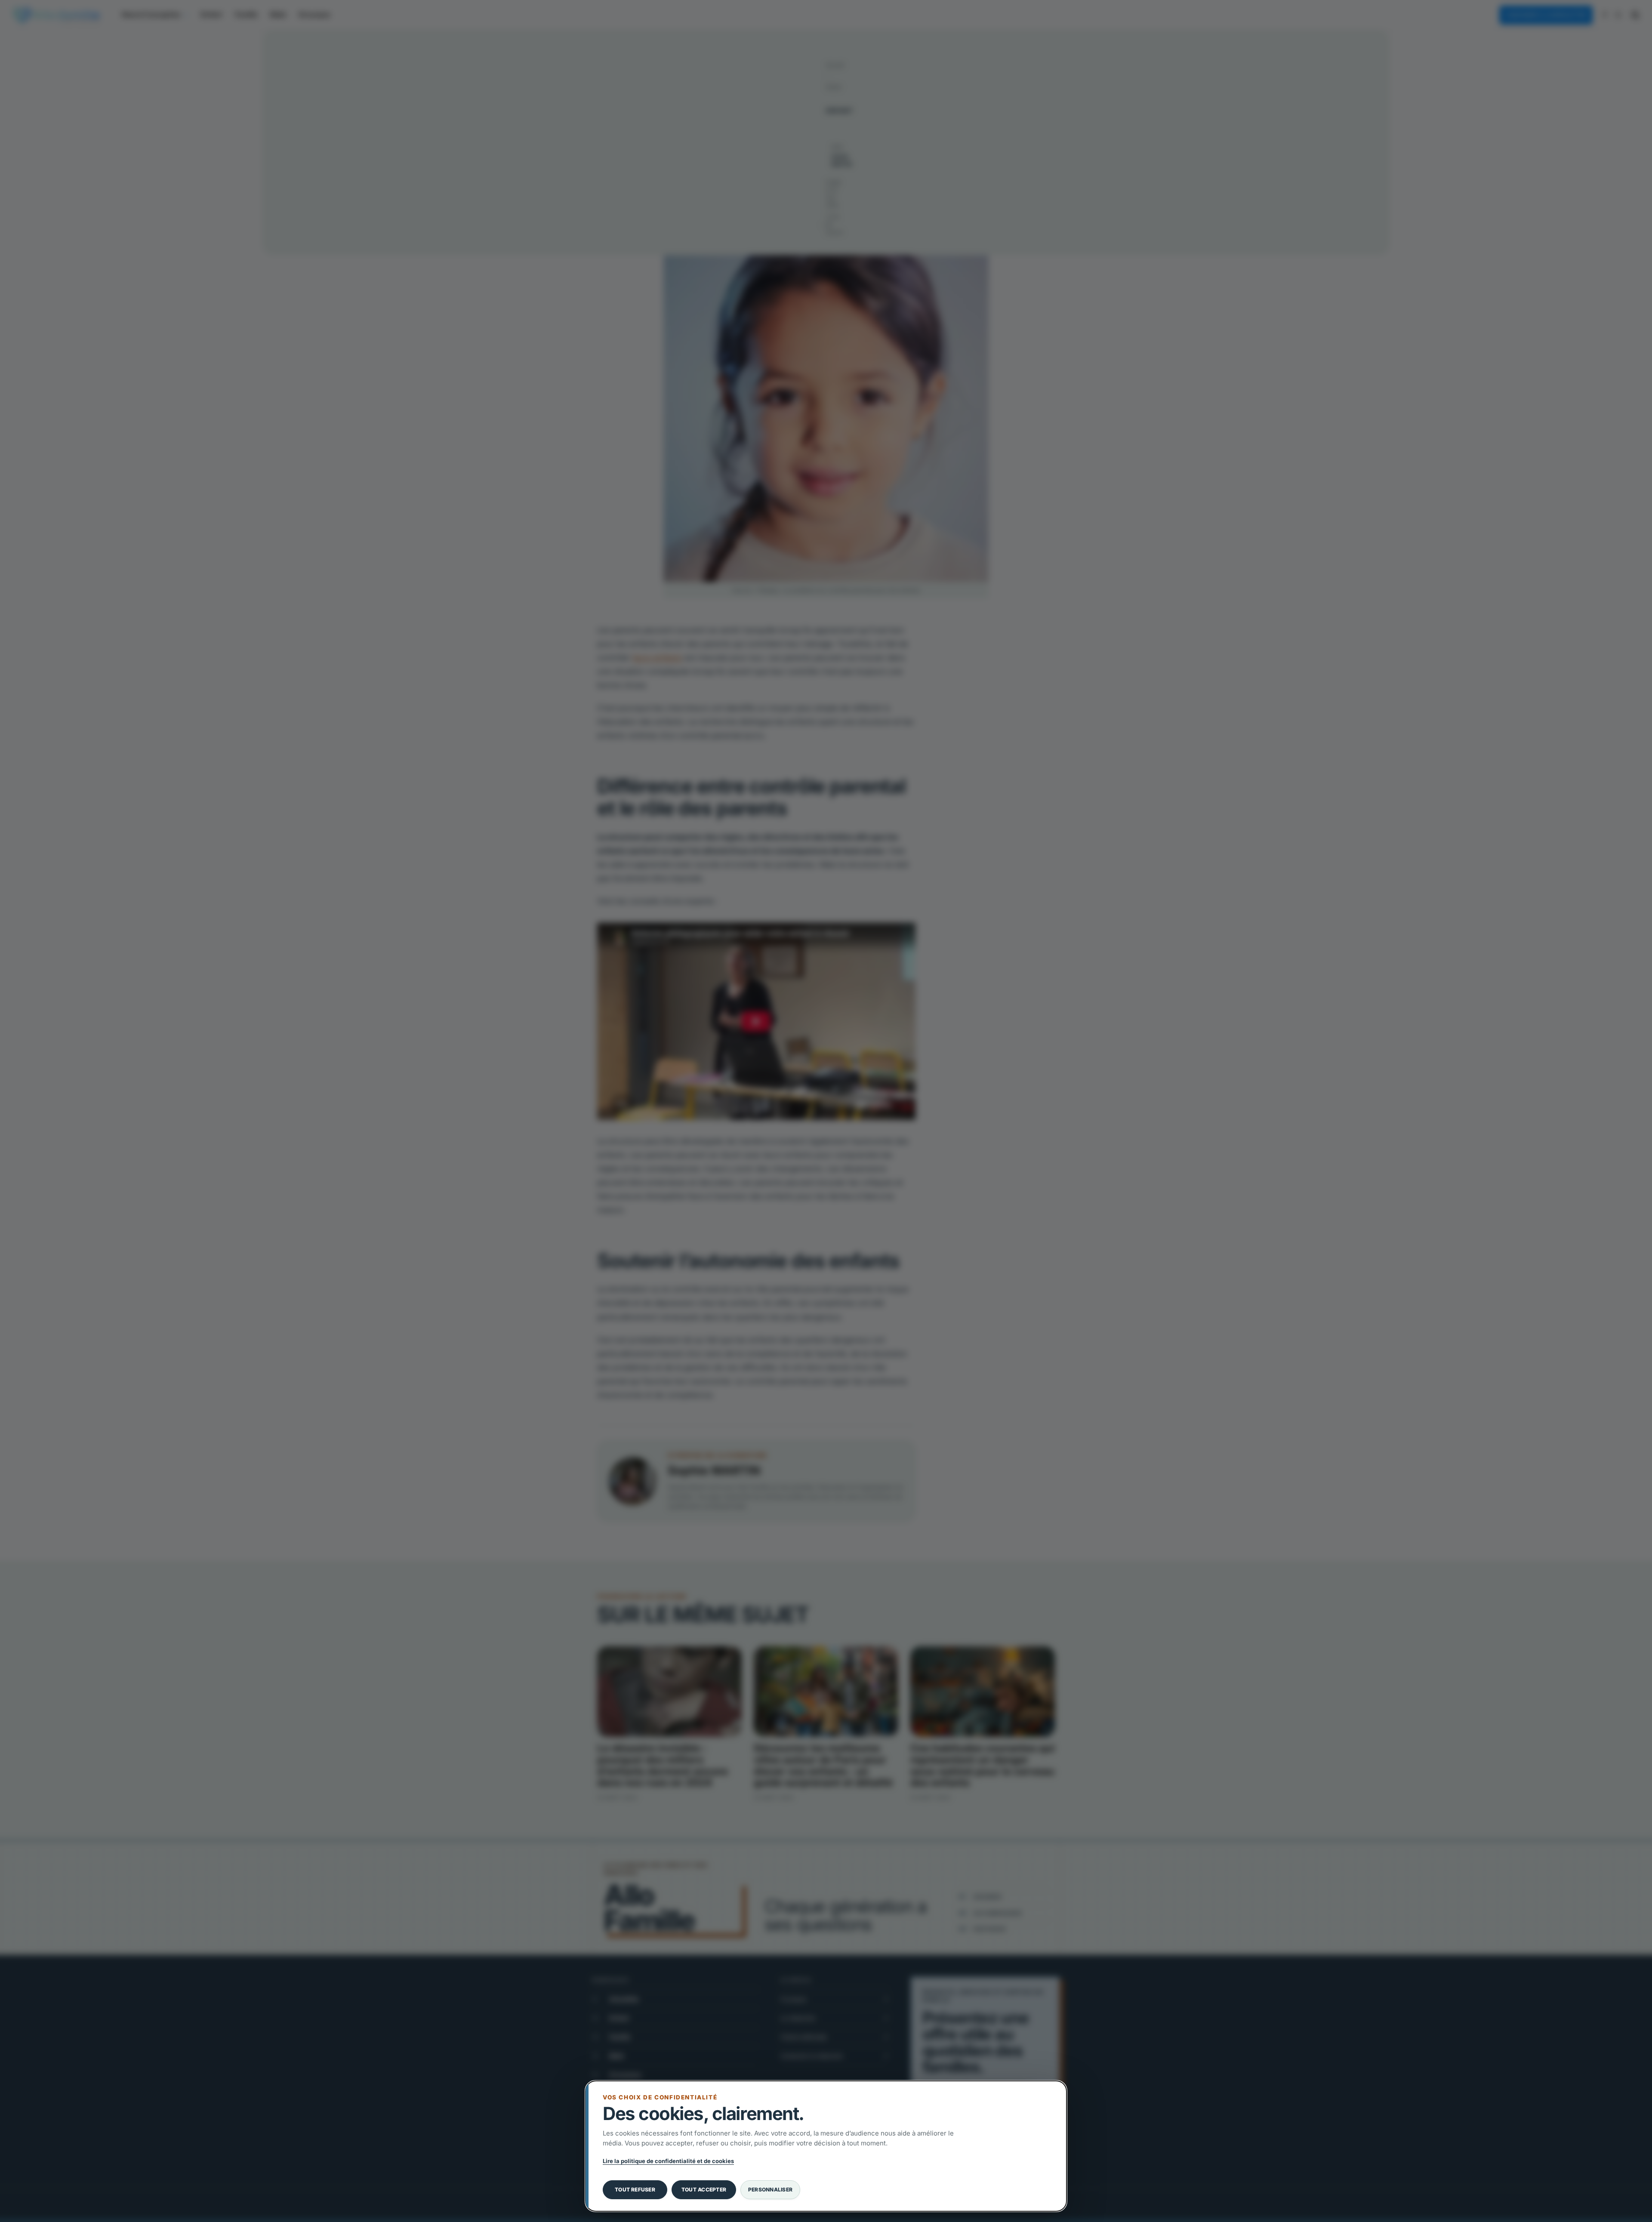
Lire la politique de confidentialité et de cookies (668, 2161)
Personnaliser (770, 2190)
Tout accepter (704, 2190)
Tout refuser (635, 2190)
